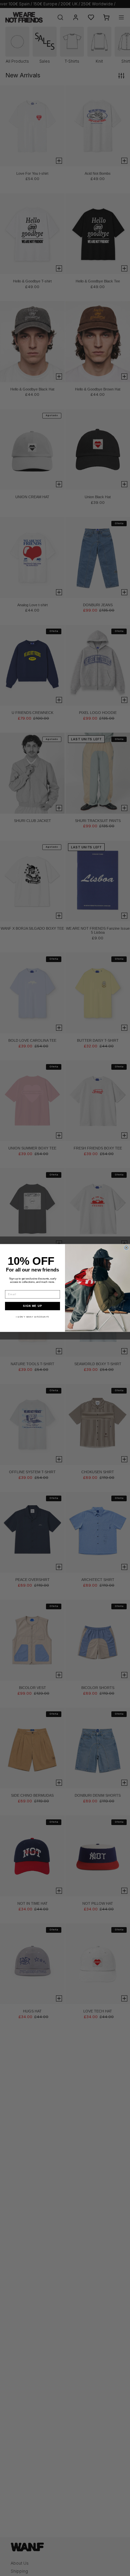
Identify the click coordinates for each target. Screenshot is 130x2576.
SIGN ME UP (32, 1306)
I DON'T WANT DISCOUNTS (32, 1317)
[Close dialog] (126, 1248)
